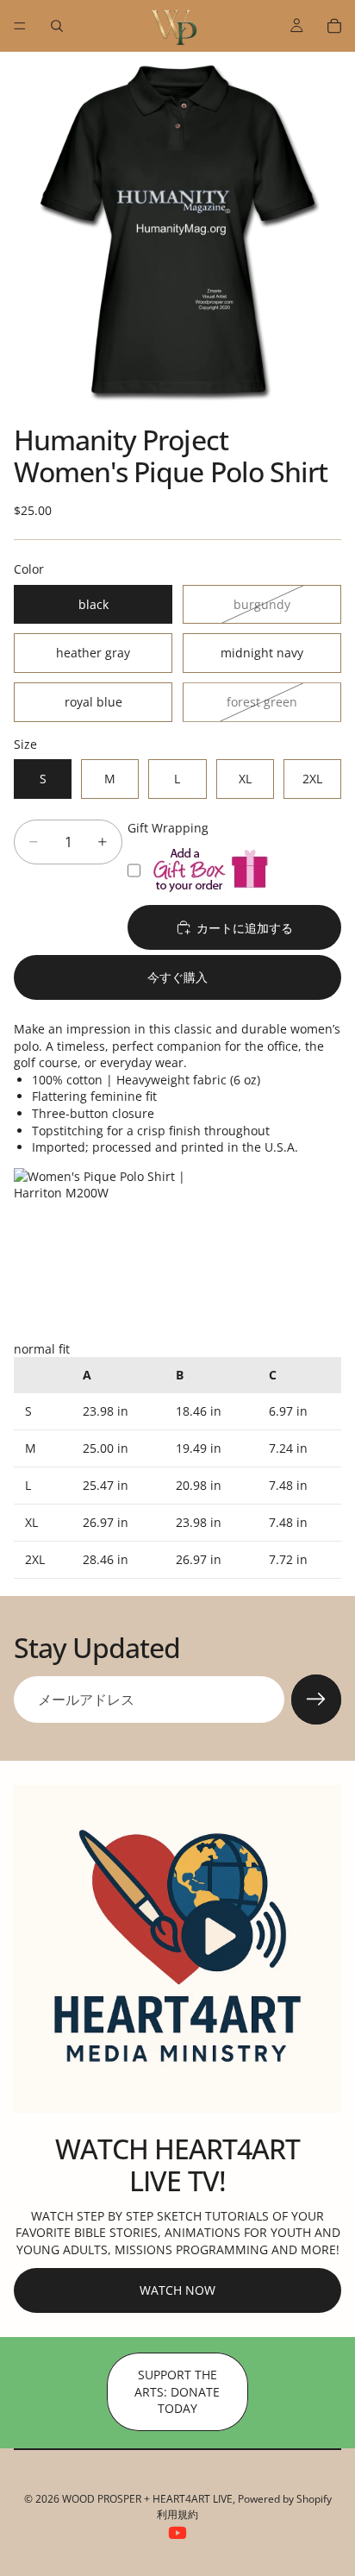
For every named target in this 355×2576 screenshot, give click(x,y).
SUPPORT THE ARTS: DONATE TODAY (177, 2391)
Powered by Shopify (285, 2499)
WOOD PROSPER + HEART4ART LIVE (147, 2499)
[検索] (57, 26)
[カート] (334, 26)
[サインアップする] (316, 1700)
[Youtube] (177, 2533)
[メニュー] (20, 26)
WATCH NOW (177, 2290)
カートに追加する (245, 928)
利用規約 (177, 2514)
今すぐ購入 (177, 977)
